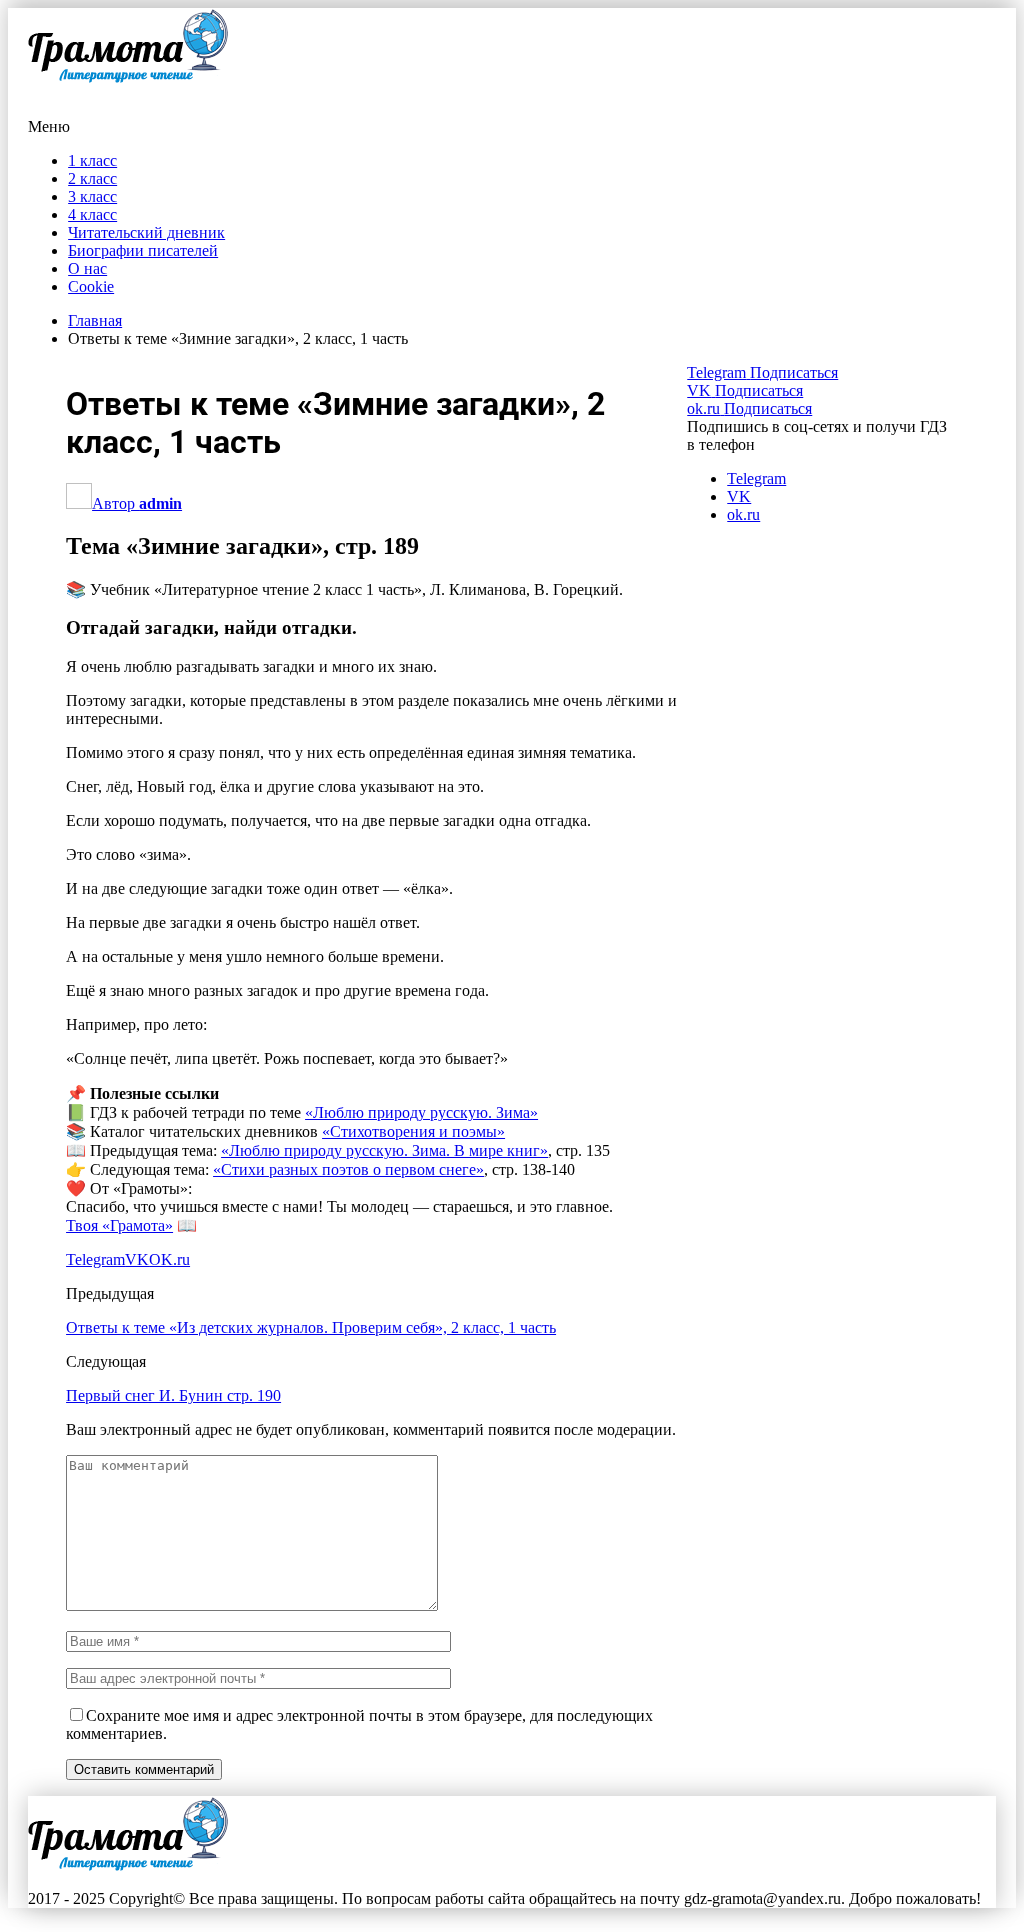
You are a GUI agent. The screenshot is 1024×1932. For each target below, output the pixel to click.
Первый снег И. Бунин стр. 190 (173, 1395)
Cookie (91, 286)
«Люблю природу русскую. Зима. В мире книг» (384, 1150)
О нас (87, 268)
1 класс (92, 160)
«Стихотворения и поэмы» (413, 1131)
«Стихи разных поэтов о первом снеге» (348, 1169)
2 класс (92, 178)
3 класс (92, 196)
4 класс (92, 214)
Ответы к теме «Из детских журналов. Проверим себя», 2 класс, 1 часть (311, 1327)
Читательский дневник (146, 232)
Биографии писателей (143, 250)
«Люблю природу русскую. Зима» (421, 1112)
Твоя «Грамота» (119, 1225)
